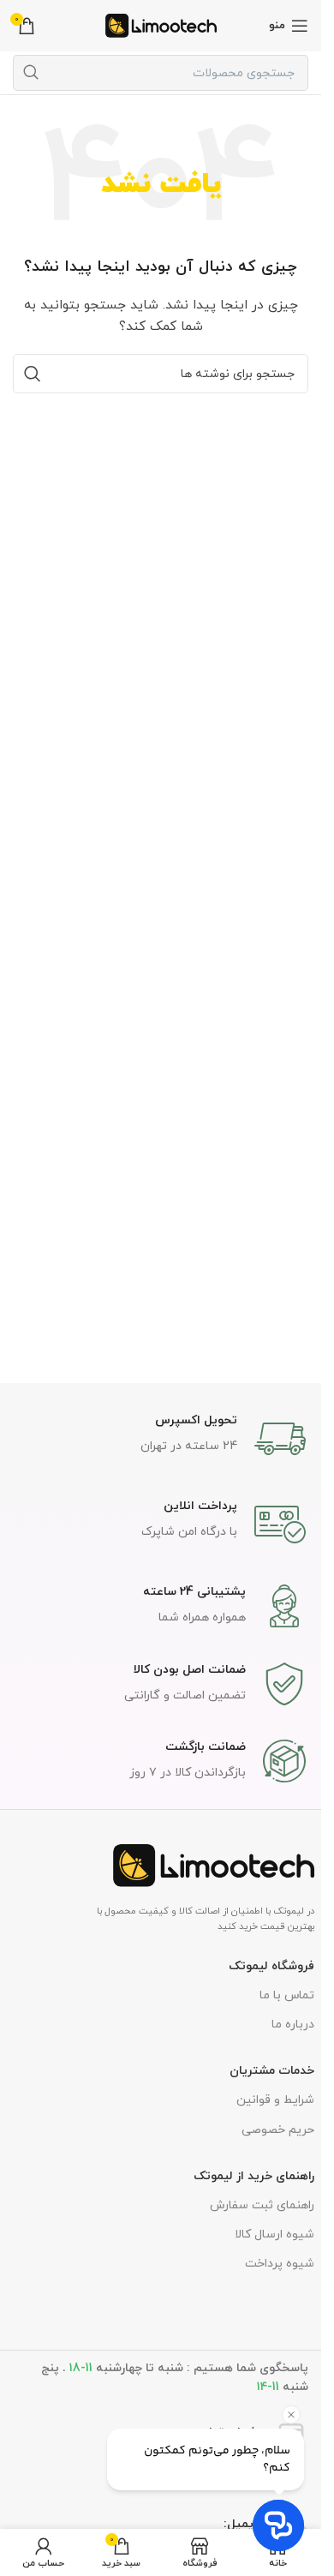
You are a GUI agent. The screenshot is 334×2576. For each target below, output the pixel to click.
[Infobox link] (161, 1439)
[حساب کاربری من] (43, 2552)
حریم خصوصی (278, 2130)
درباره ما (293, 2025)
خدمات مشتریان (272, 2071)
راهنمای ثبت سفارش (262, 2205)
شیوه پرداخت (280, 2264)
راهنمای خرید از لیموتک (254, 2176)
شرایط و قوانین (275, 2100)
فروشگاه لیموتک (271, 1966)
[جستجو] (31, 73)
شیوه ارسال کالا (274, 2235)
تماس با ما (287, 1995)
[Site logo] (161, 24)
